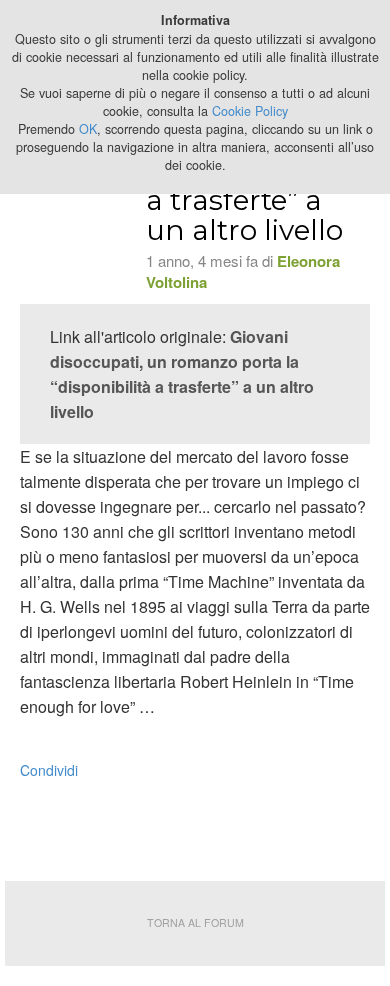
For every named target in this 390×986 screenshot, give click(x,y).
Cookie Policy (250, 111)
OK (88, 129)
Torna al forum (195, 922)
